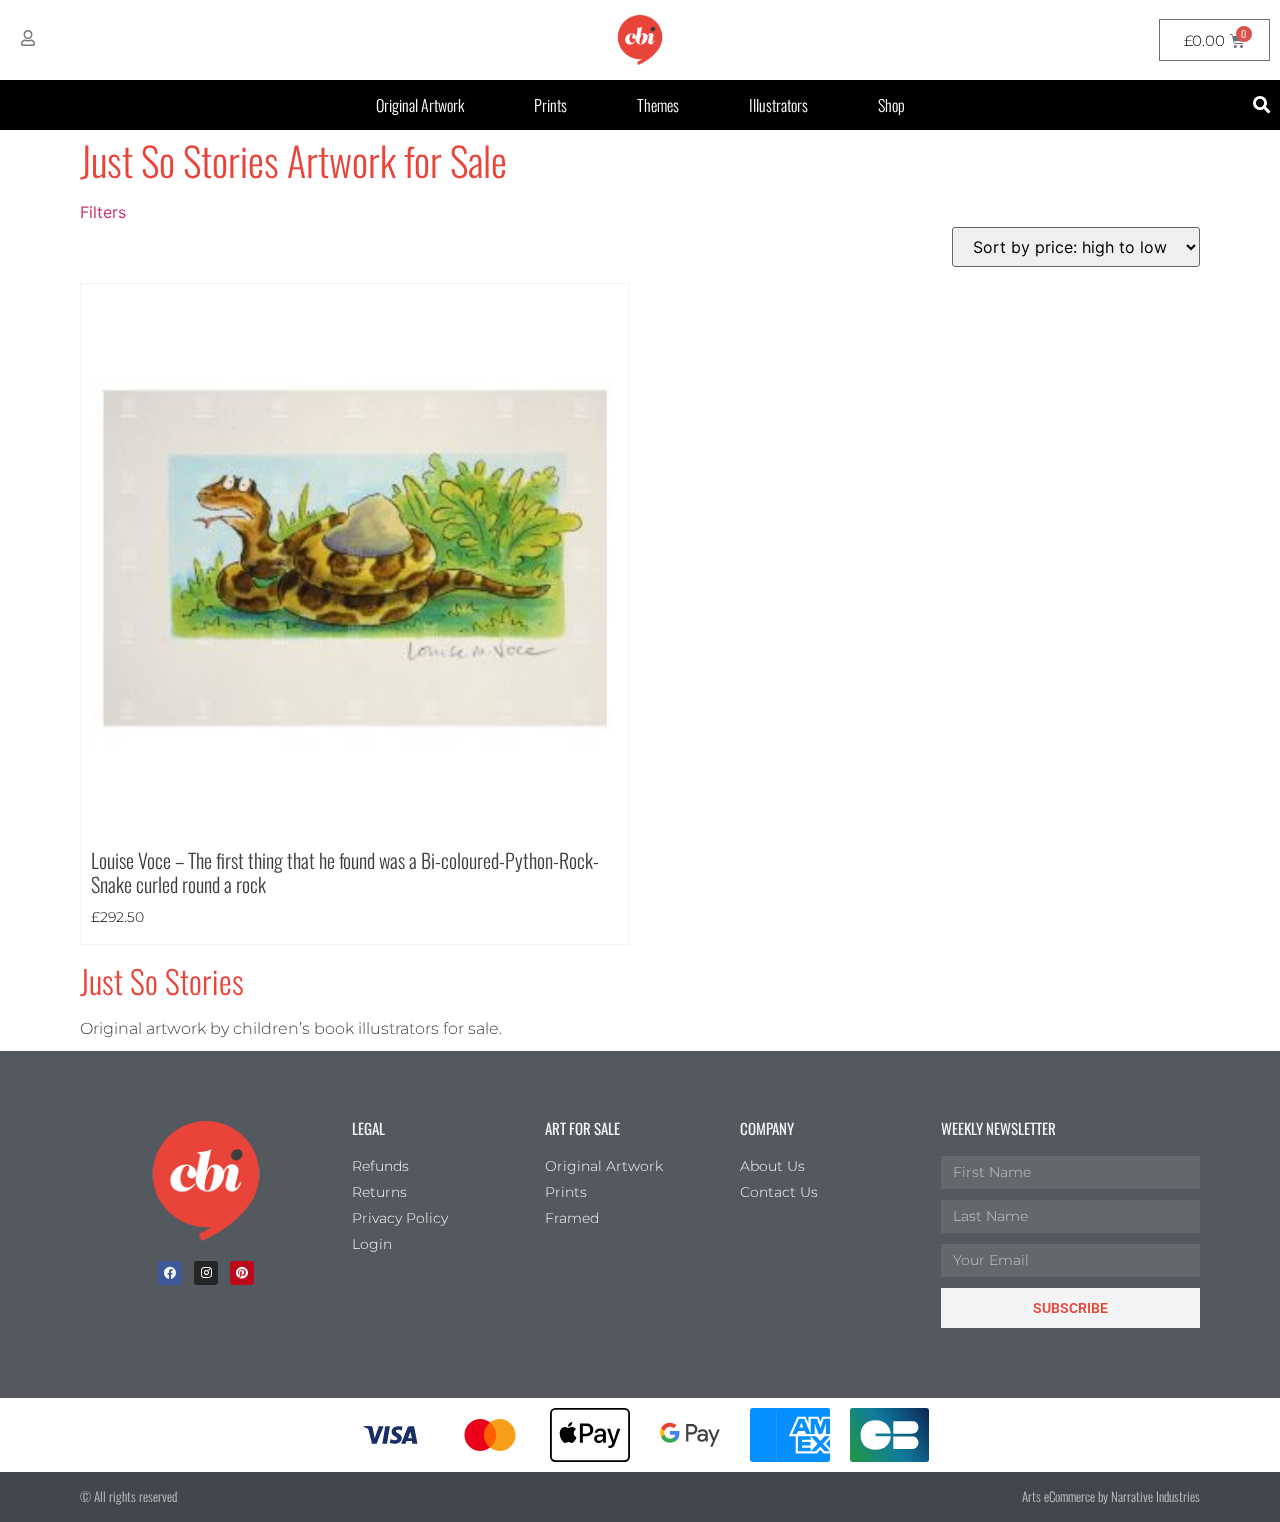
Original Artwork (420, 105)
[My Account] (28, 38)
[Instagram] (206, 1273)
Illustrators (778, 105)
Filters (103, 212)
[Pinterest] (242, 1273)
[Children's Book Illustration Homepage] (206, 1181)
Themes (658, 105)
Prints (550, 105)
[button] (1261, 105)
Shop (891, 105)
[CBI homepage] (640, 40)
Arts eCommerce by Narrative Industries (1111, 1496)
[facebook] (170, 1273)
